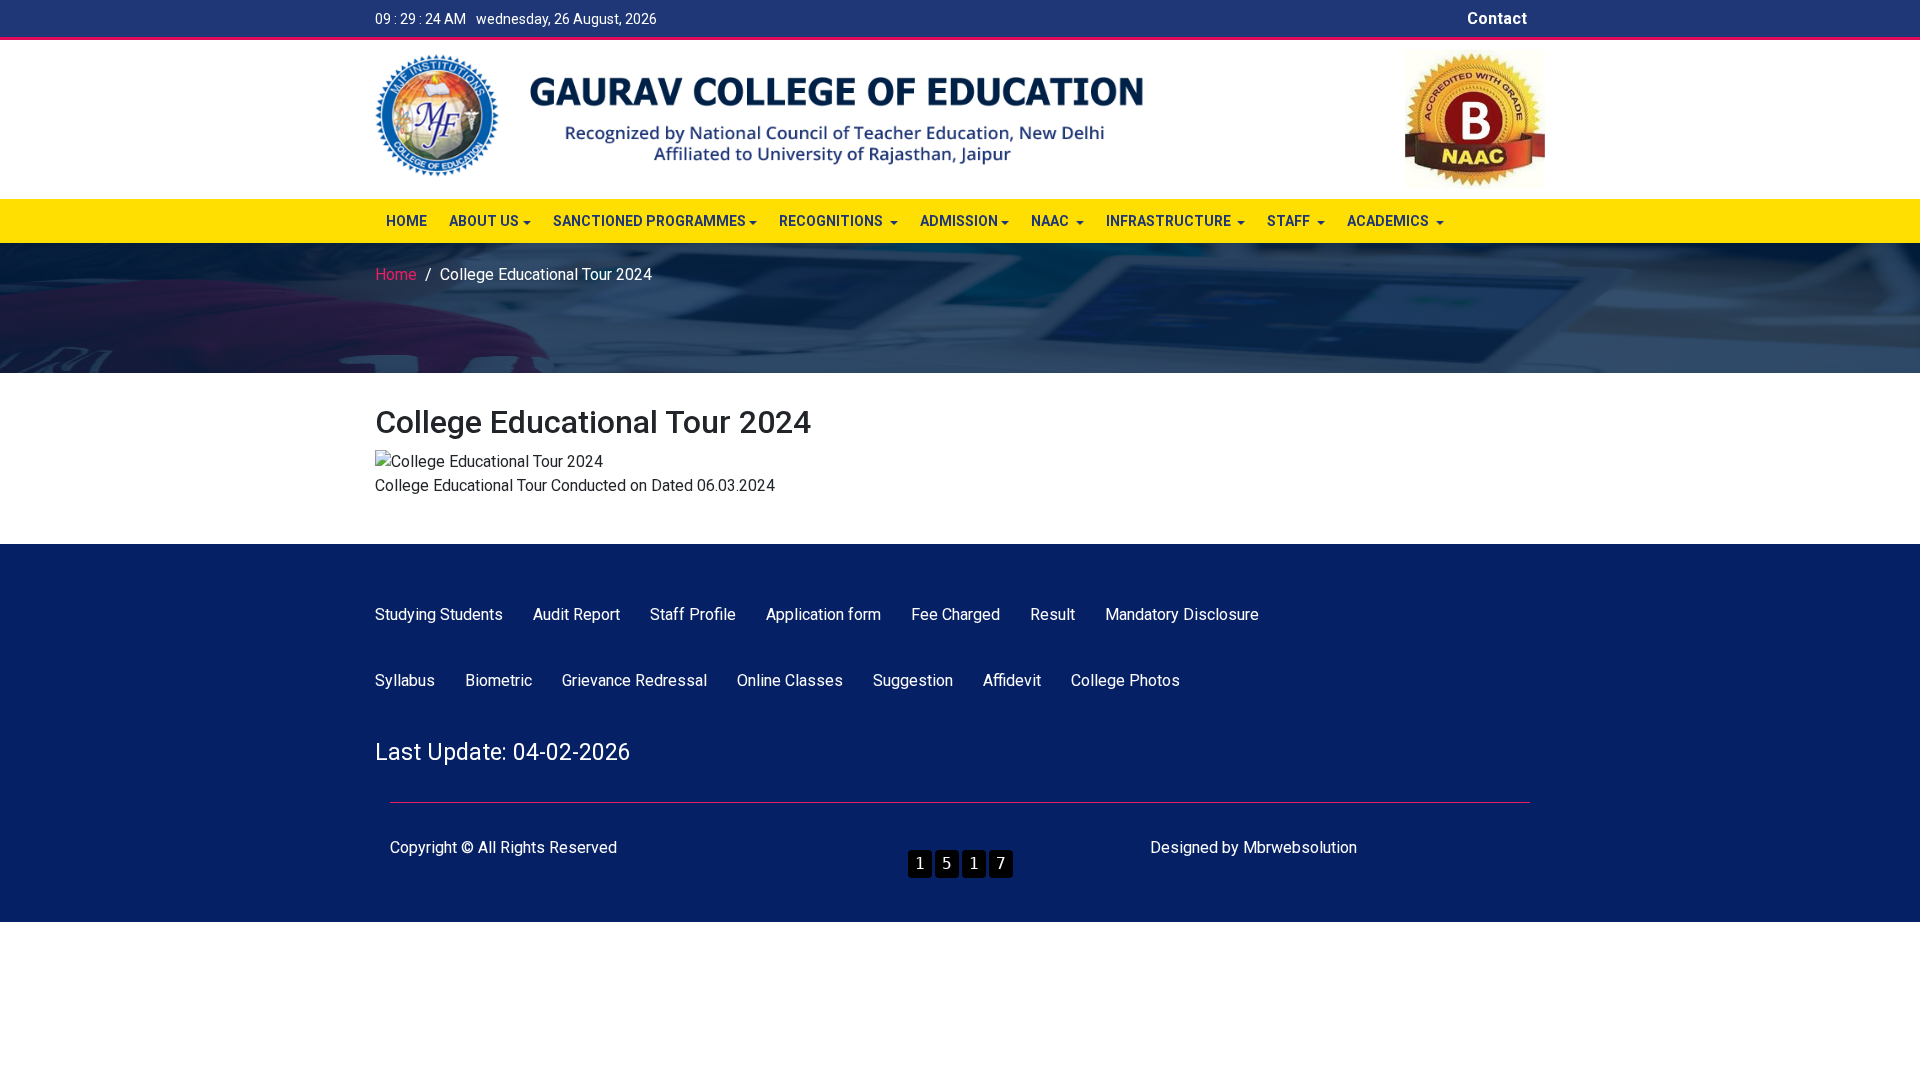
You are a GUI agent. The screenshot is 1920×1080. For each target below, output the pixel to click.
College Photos (1125, 680)
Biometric (498, 680)
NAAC (1051, 221)
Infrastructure (1170, 221)
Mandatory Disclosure (1182, 614)
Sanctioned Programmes (649, 221)
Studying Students (439, 614)
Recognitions (832, 221)
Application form (823, 614)
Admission (959, 221)
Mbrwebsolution (1300, 847)
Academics (1389, 221)
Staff (1290, 221)
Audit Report (576, 614)
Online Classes (790, 680)
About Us (484, 221)
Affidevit (1012, 680)
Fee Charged (955, 614)
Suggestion (913, 680)
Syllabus (405, 680)
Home (406, 221)
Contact (1497, 18)
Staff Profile (693, 614)
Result (1052, 614)
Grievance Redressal (634, 680)
